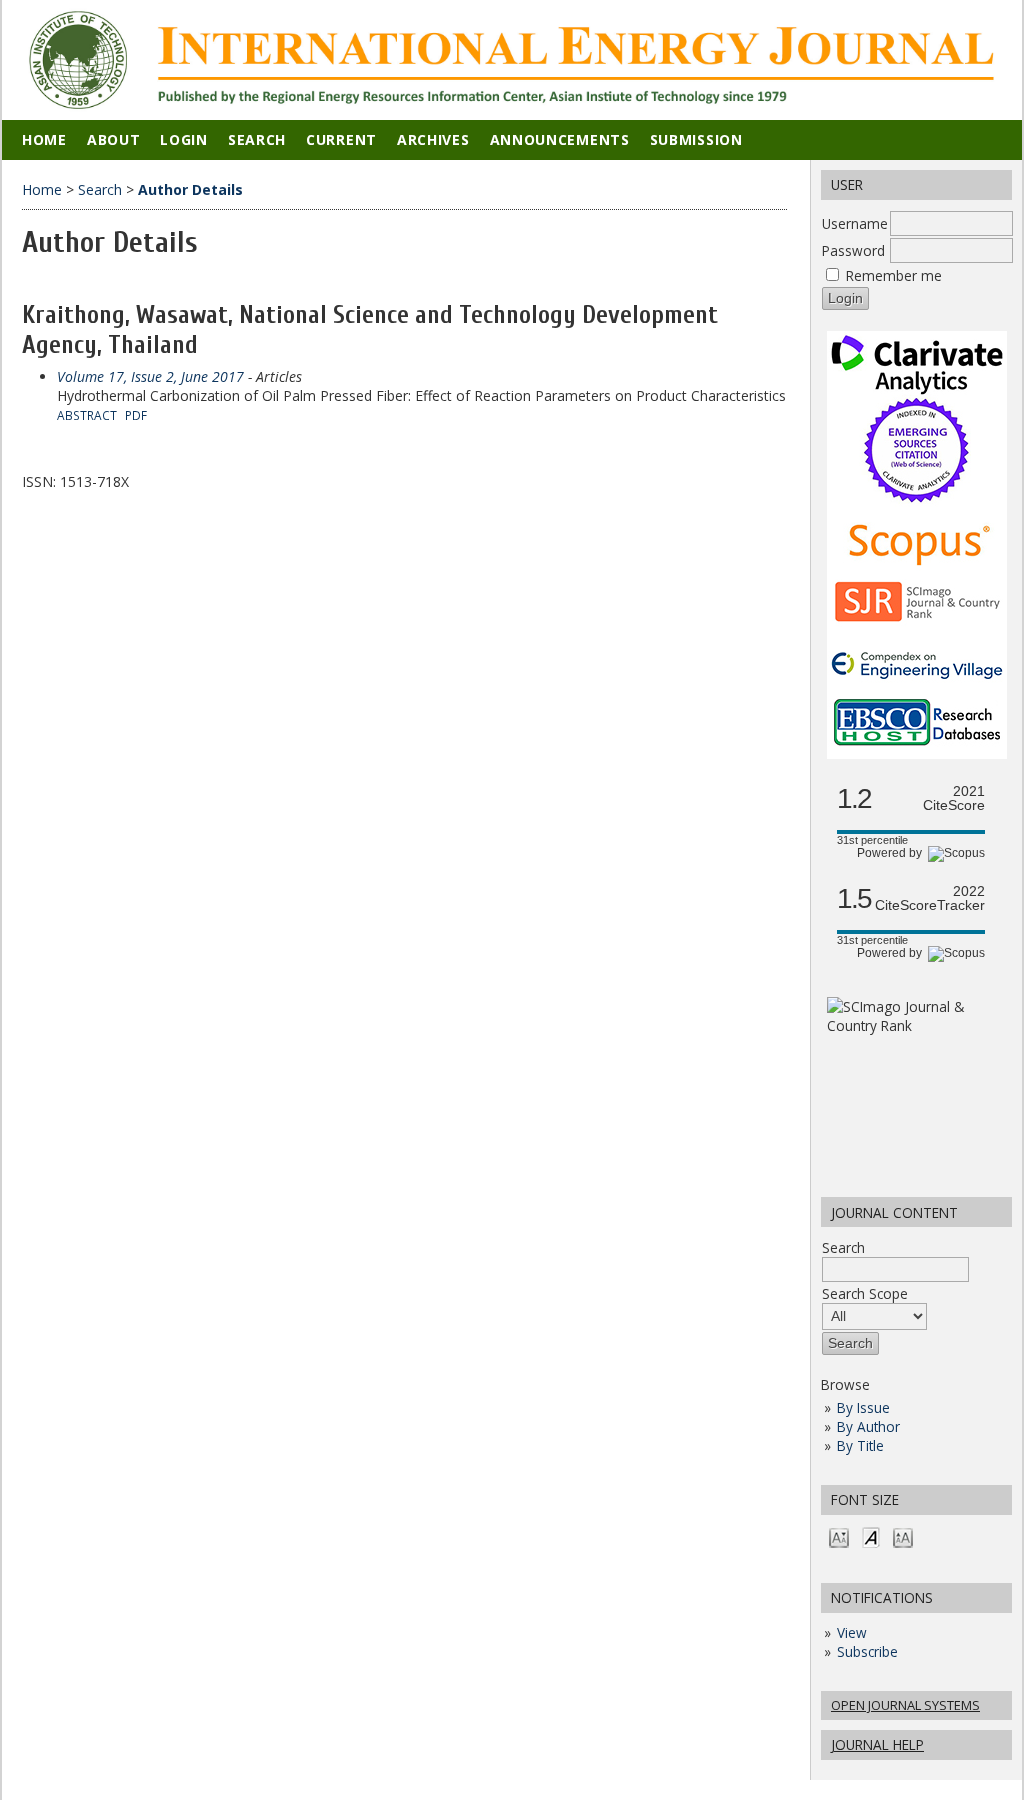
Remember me (894, 275)
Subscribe (867, 1651)
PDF (136, 415)
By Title (860, 1445)
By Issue (863, 1407)
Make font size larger (903, 1536)
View (852, 1632)
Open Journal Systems (905, 1705)
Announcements (560, 139)
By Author (868, 1426)
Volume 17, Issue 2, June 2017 (150, 376)
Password (853, 250)
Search (843, 1247)
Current (341, 139)
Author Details (190, 189)
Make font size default (871, 1536)
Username (855, 223)
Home (44, 139)
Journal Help (877, 1744)
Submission (696, 139)
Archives (433, 139)
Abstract (87, 415)
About (114, 139)
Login (184, 139)
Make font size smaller (839, 1536)
